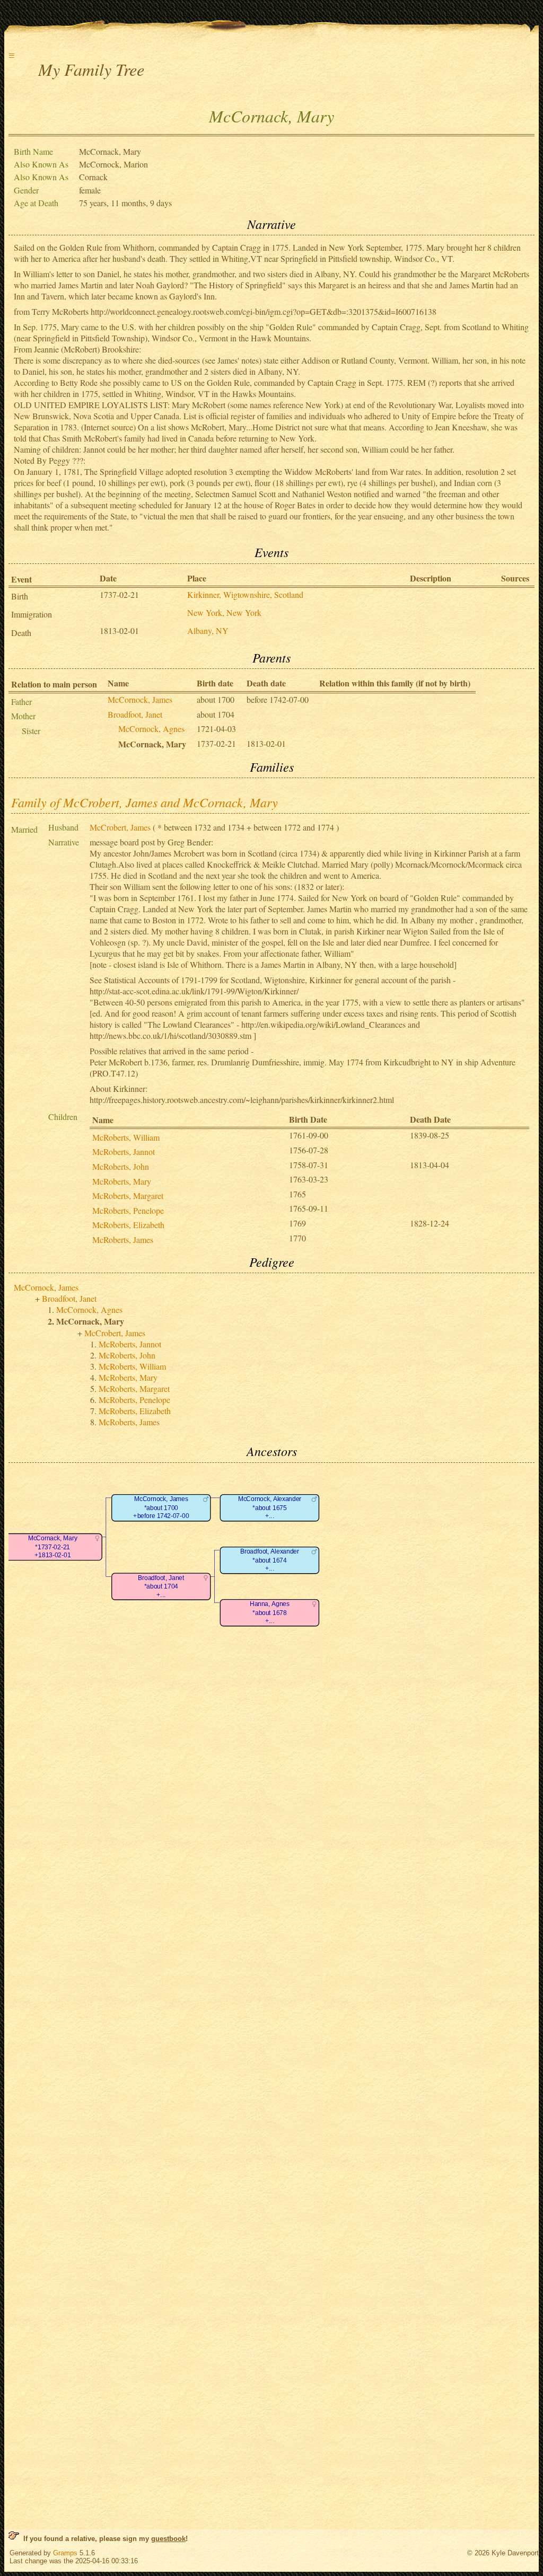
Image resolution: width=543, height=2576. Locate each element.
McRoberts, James (123, 1240)
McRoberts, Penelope (128, 1210)
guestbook (168, 2539)
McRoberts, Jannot (124, 1152)
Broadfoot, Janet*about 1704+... (161, 1586)
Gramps (65, 2553)
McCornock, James (140, 699)
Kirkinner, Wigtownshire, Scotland (245, 594)
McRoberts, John (121, 1166)
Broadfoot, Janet (135, 714)
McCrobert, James (120, 827)
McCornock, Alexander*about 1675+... (270, 1507)
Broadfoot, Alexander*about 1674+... (270, 1560)
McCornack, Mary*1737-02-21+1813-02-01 (53, 1547)
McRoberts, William (126, 1137)
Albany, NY (208, 630)
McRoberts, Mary (122, 1181)
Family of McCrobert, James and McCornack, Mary (144, 802)
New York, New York (224, 612)
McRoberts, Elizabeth (128, 1225)
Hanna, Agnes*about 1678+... (270, 1612)
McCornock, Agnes (151, 729)
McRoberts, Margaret (128, 1196)
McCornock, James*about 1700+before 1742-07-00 (161, 1507)
